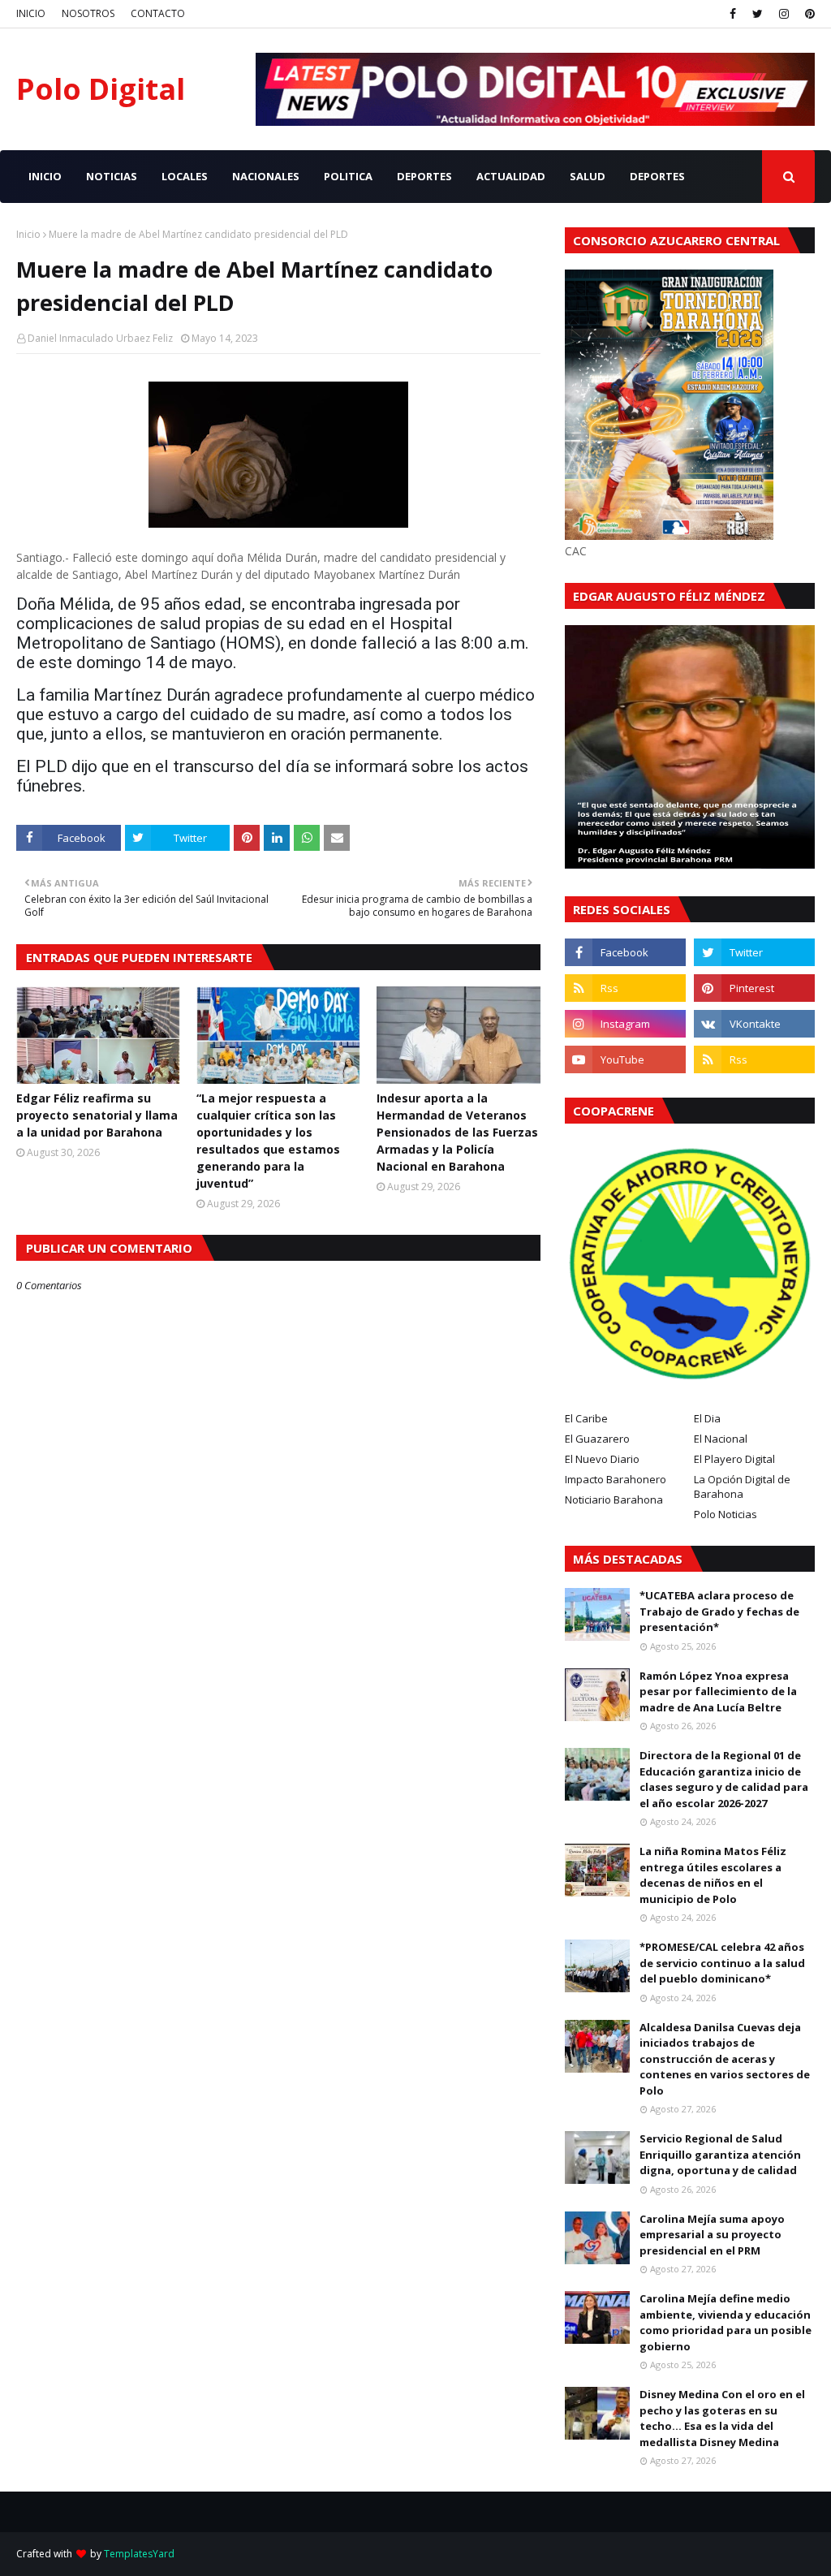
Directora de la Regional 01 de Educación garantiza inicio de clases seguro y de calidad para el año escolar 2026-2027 (724, 1779)
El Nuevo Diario (602, 1459)
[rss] (625, 988)
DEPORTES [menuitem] (424, 176)
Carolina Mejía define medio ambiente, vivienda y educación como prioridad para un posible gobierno (726, 2322)
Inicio (28, 234)
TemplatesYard (139, 2554)
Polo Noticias (726, 1514)
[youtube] (625, 1059)
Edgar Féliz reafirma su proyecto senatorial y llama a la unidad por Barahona (97, 1115)
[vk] (754, 1024)
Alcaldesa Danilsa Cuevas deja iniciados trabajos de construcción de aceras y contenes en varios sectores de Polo (725, 2059)
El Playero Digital (734, 1459)
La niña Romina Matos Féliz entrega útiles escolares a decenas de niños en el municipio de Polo (713, 1875)
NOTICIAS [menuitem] (112, 176)
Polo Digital (101, 89)
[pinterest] (808, 14)
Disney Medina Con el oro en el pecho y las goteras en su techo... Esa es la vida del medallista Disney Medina (722, 2418)
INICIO (31, 13)
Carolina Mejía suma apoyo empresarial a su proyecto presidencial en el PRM (712, 2235)
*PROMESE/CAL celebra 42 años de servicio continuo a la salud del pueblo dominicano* (722, 1963)
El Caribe (586, 1418)
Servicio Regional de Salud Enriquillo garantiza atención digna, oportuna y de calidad (720, 2154)
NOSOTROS (88, 13)
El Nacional (721, 1439)
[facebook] (733, 14)
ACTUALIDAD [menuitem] (511, 176)
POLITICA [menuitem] (348, 176)
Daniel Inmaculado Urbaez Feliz (100, 338)
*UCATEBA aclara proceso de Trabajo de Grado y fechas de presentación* (719, 1611)
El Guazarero (597, 1439)
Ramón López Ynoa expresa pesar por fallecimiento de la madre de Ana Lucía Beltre (718, 1691)
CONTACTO (158, 13)
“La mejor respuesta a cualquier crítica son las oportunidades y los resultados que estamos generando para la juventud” (268, 1141)
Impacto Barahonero (616, 1479)
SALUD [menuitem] (588, 176)
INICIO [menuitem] (45, 176)
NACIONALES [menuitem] (266, 176)
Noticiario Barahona (614, 1499)
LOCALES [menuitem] (185, 176)
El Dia (707, 1418)
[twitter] (758, 14)
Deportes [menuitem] (657, 176)
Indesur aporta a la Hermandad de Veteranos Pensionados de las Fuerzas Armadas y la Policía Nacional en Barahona (457, 1132)
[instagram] (784, 14)
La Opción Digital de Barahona (742, 1486)
